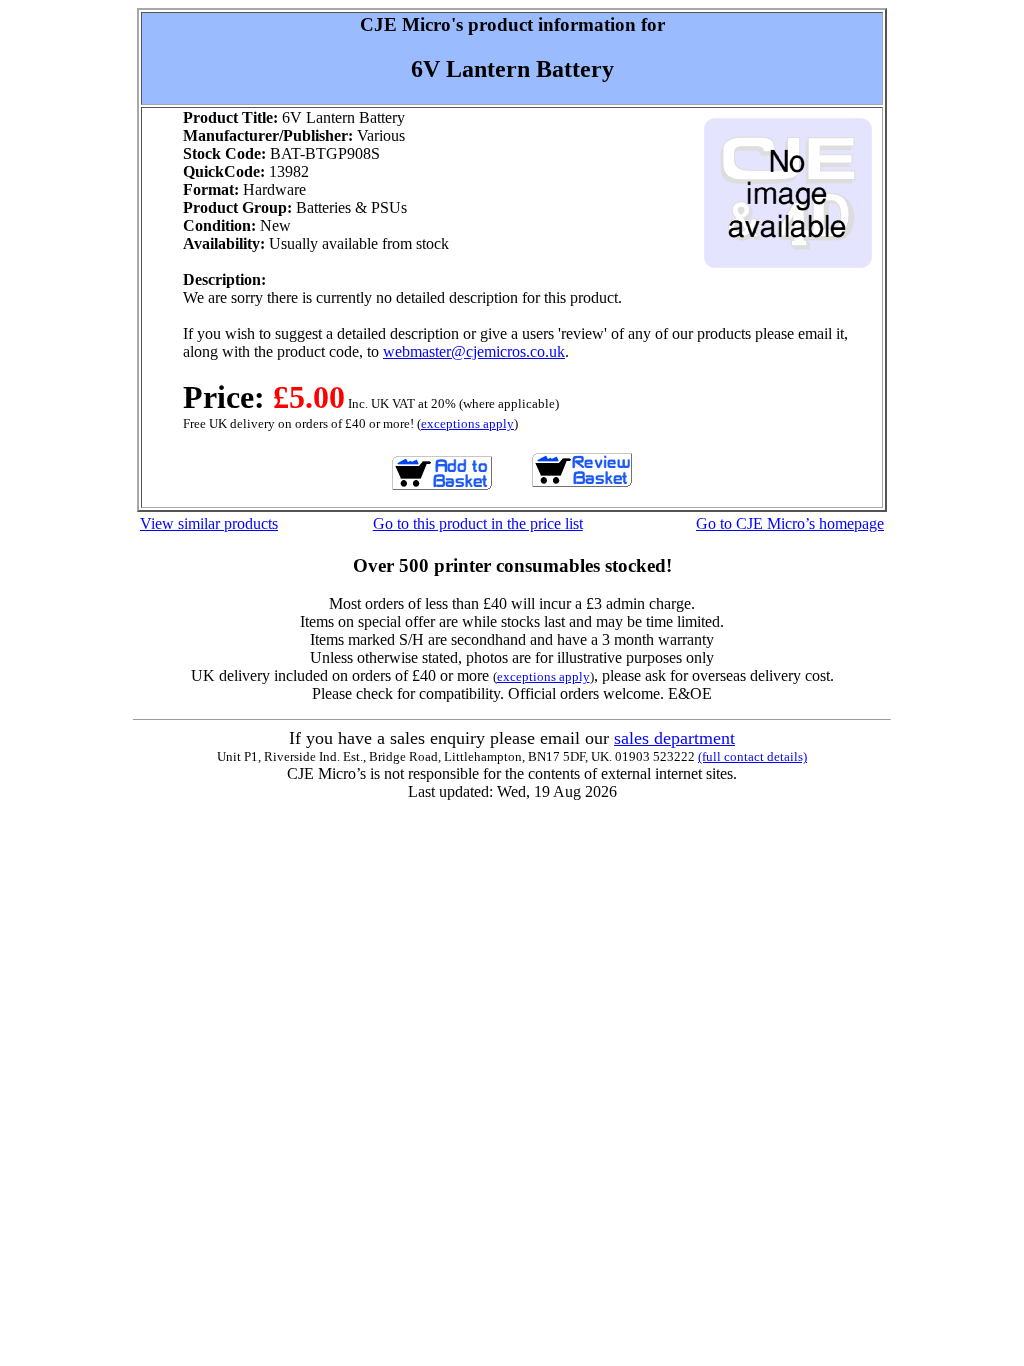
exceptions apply (467, 423)
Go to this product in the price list (478, 523)
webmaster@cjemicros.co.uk (474, 351)
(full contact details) (752, 756)
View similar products (209, 523)
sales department (674, 738)
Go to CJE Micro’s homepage (790, 523)
